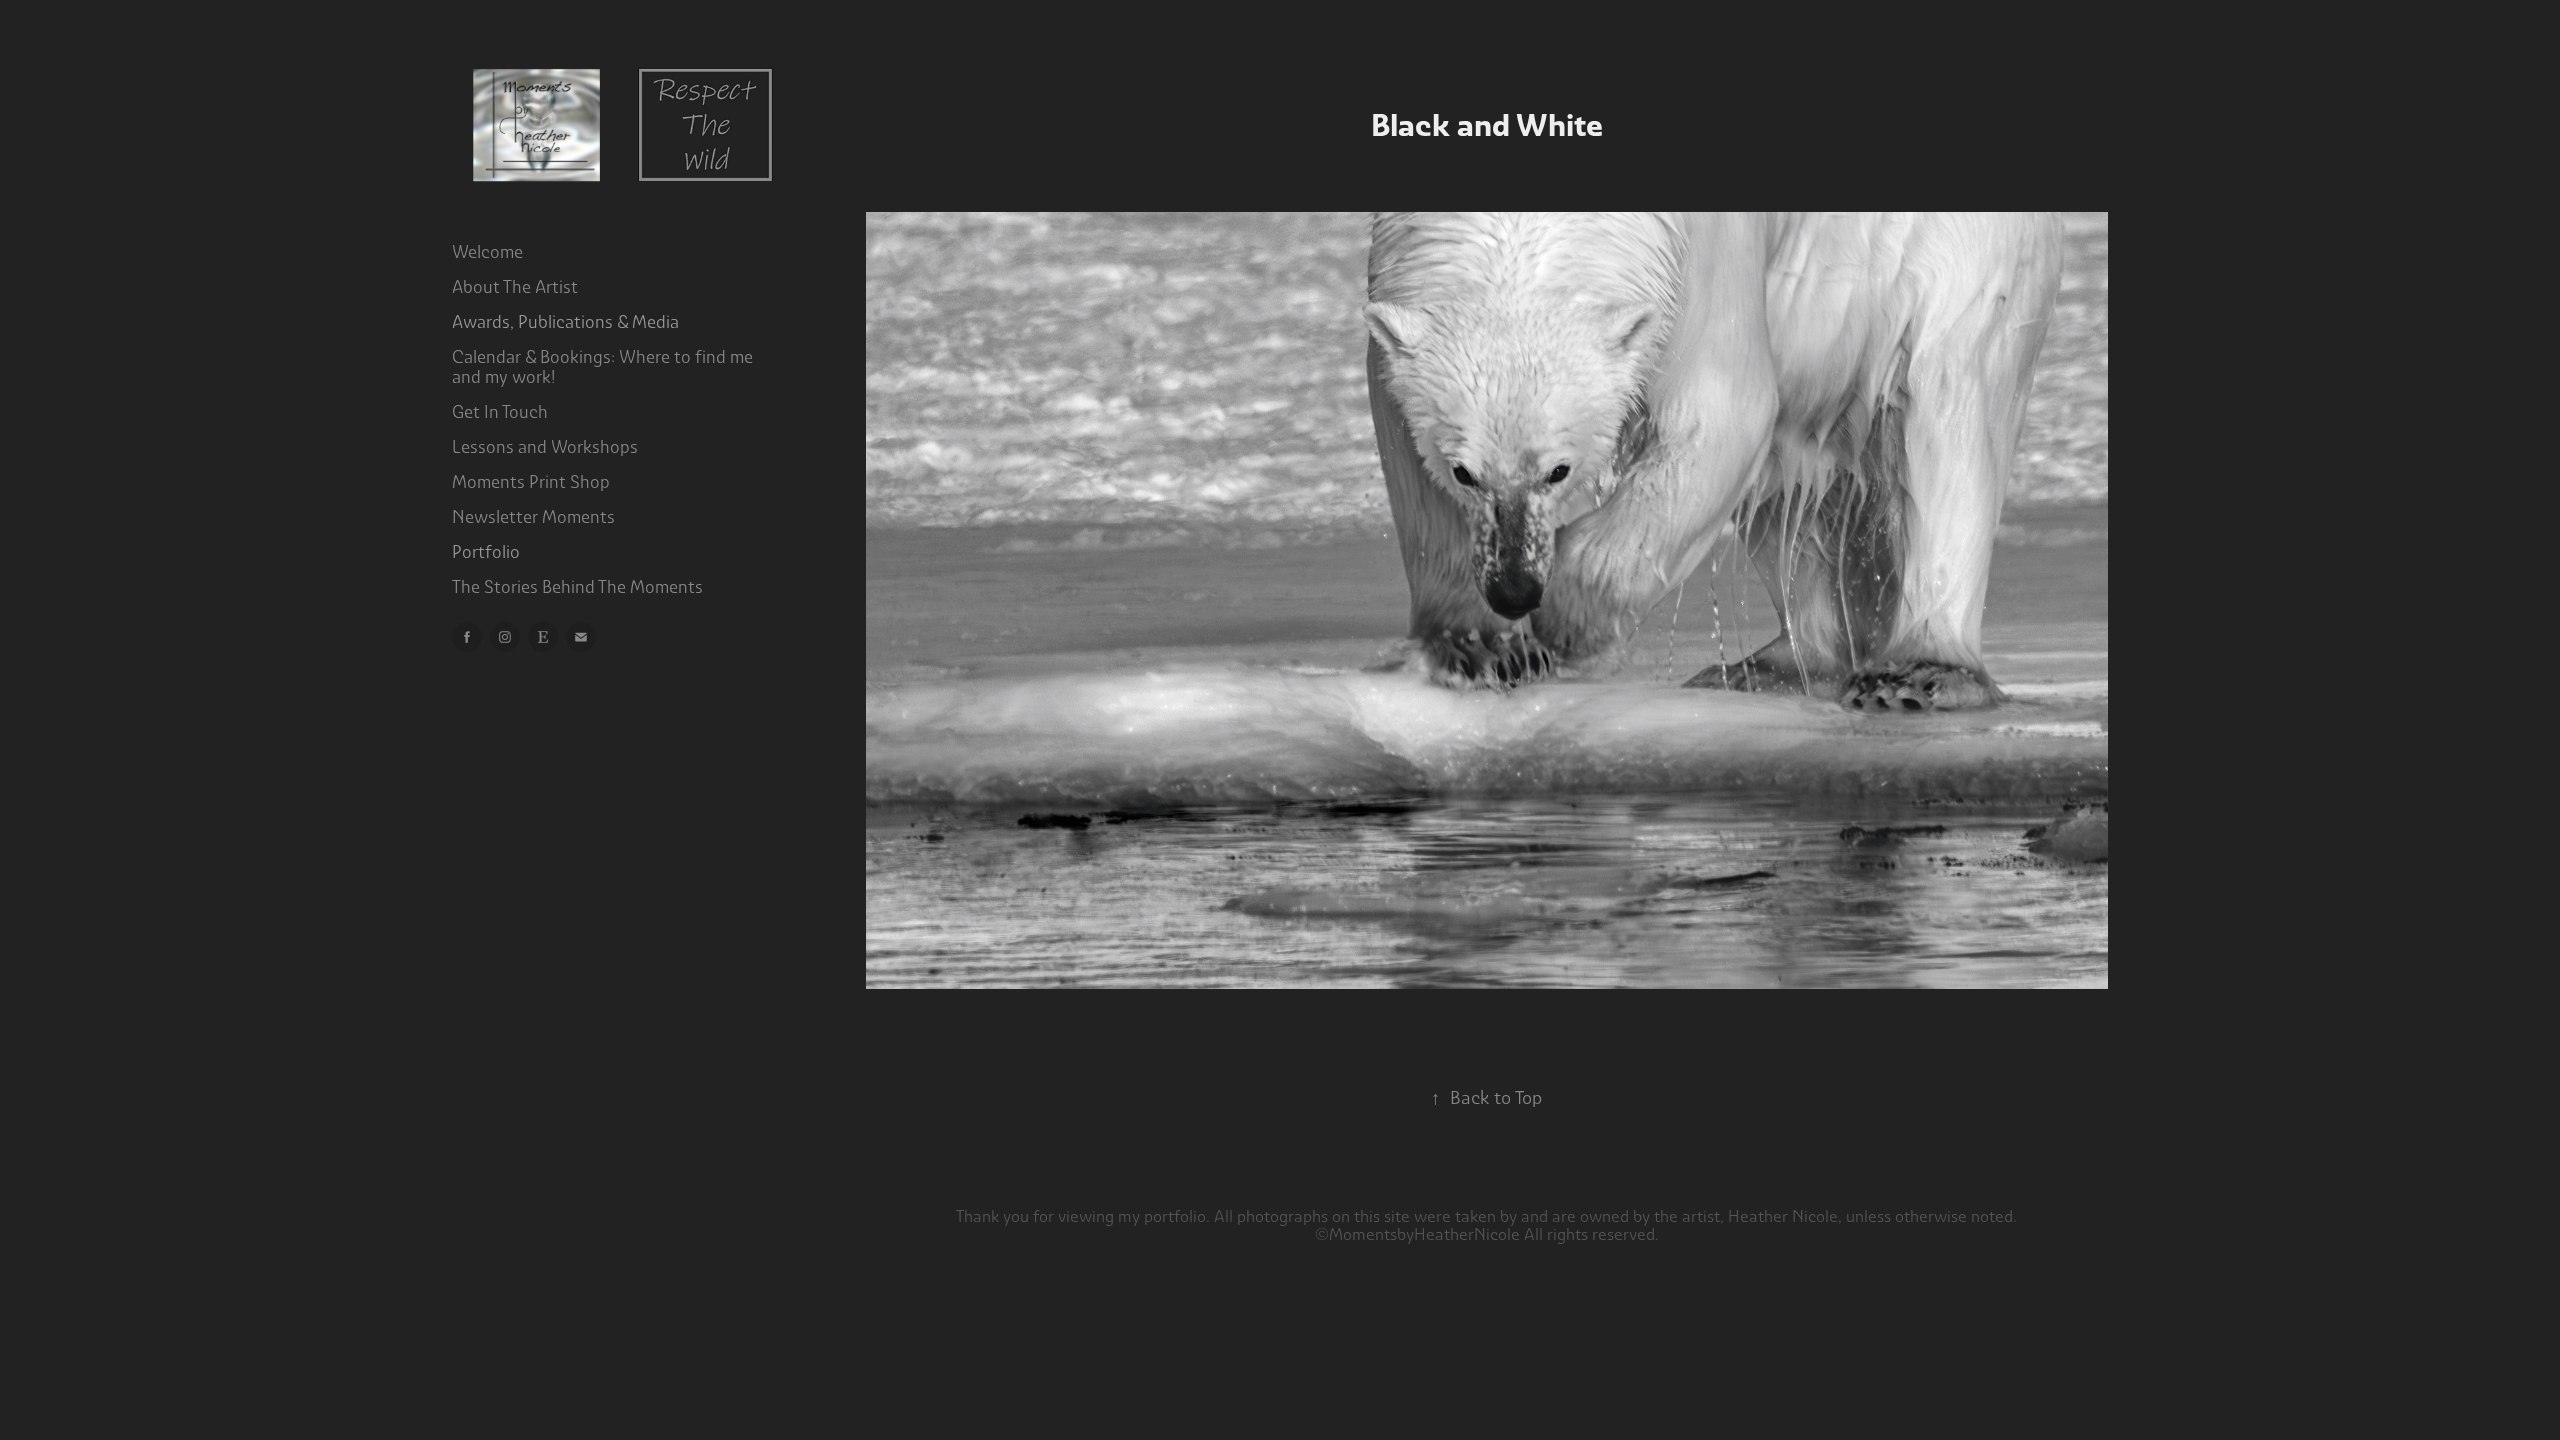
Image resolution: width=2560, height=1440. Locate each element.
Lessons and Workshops (545, 447)
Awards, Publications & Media (565, 322)
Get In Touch (500, 412)
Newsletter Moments (533, 517)
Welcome (487, 252)
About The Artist (515, 287)
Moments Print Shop (531, 482)
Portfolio (486, 552)
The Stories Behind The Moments (577, 587)
